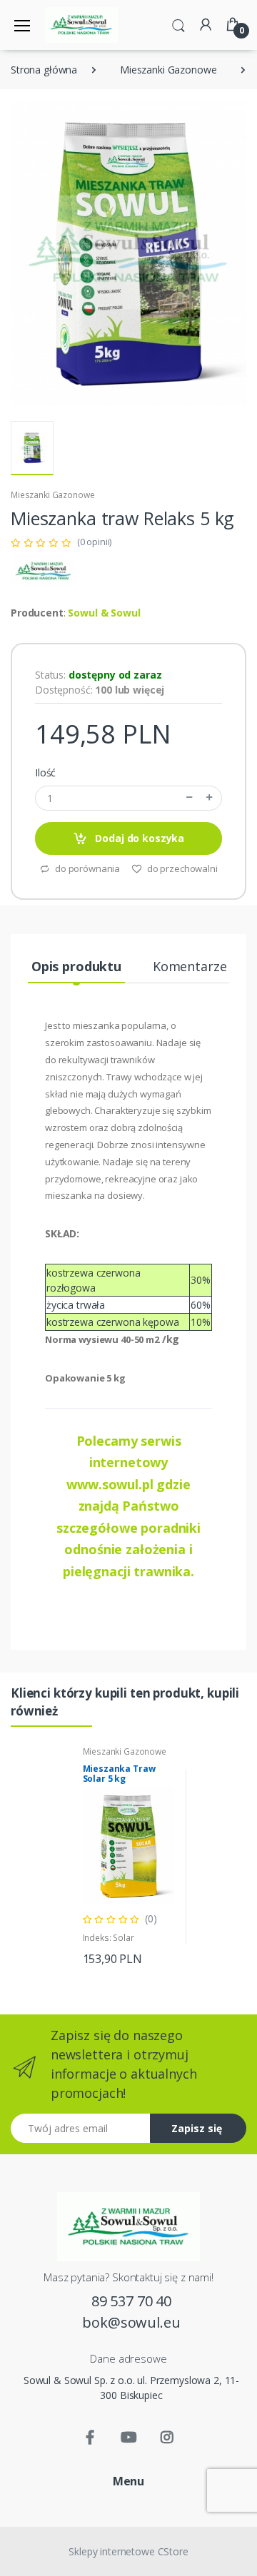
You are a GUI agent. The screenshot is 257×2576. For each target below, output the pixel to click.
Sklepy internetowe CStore (128, 2551)
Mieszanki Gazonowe (168, 70)
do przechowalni (181, 868)
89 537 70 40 (131, 2301)
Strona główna (44, 70)
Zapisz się (197, 2128)
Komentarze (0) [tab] (199, 966)
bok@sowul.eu (131, 2322)
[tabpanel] (129, 1857)
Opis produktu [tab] (76, 966)
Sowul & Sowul (104, 613)
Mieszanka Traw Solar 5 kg (119, 1774)
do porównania (86, 868)
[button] (178, 24)
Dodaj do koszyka (139, 838)
